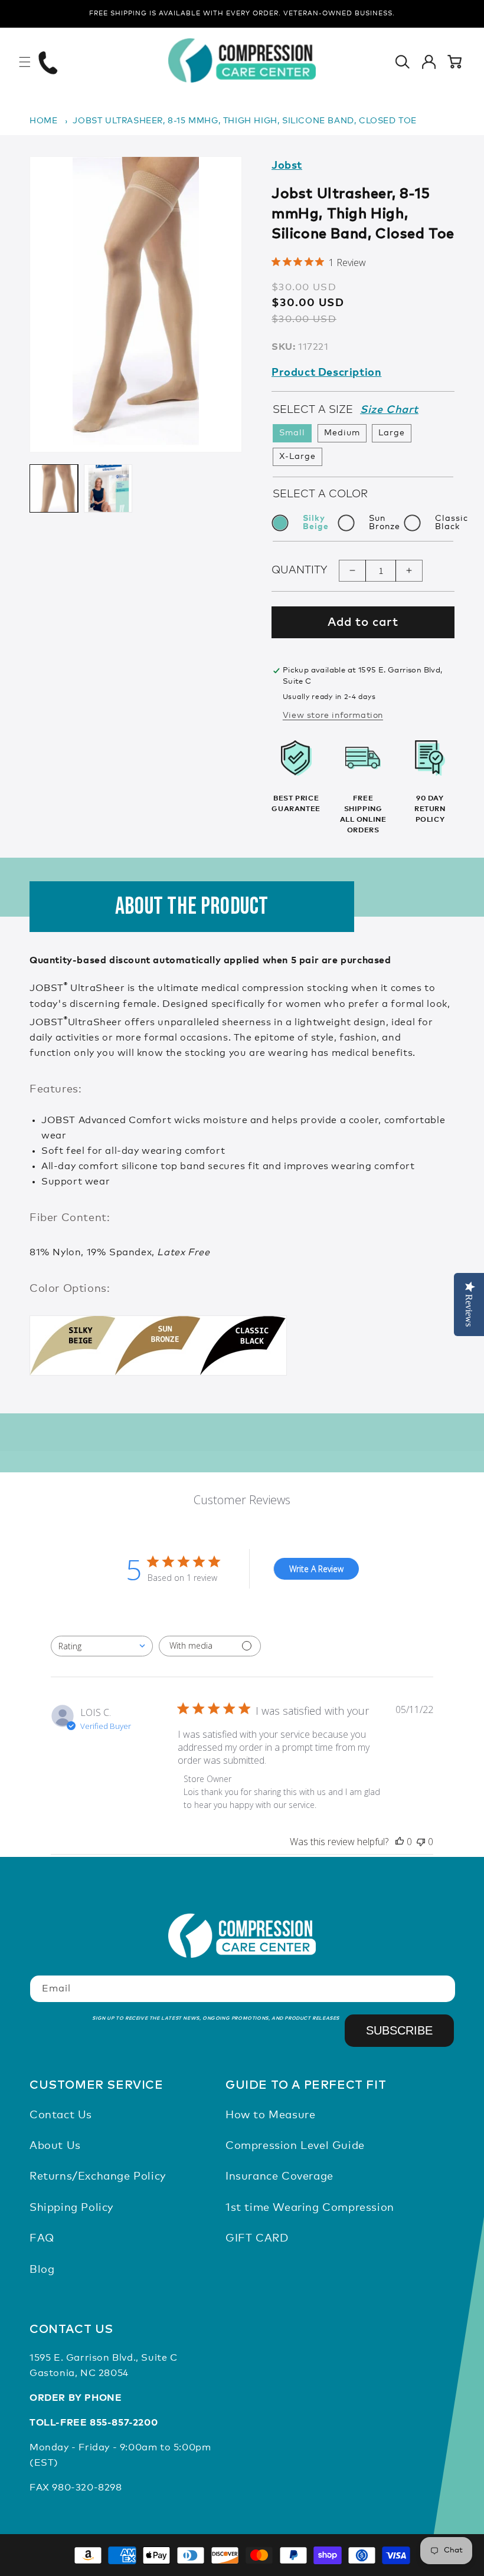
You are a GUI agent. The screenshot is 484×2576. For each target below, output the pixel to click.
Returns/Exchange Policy (98, 2177)
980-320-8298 (87, 2488)
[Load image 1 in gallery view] (54, 488)
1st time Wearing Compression (310, 2208)
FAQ (42, 2239)
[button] (25, 62)
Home (43, 121)
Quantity (299, 570)
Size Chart (389, 410)
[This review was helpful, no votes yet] (400, 1842)
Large (392, 433)
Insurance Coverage (279, 2177)
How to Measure (270, 2115)
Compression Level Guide (295, 2146)
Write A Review (316, 1569)
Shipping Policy (71, 2208)
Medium (342, 433)
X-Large (297, 457)
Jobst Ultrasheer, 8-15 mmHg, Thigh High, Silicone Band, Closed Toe (245, 121)
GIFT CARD (257, 2239)
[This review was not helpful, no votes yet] (421, 1842)
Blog (42, 2270)
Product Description (326, 373)
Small (292, 433)
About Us (55, 2146)
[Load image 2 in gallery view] (108, 488)
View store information (333, 716)
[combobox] (102, 1646)
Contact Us (61, 2115)
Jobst (287, 166)
